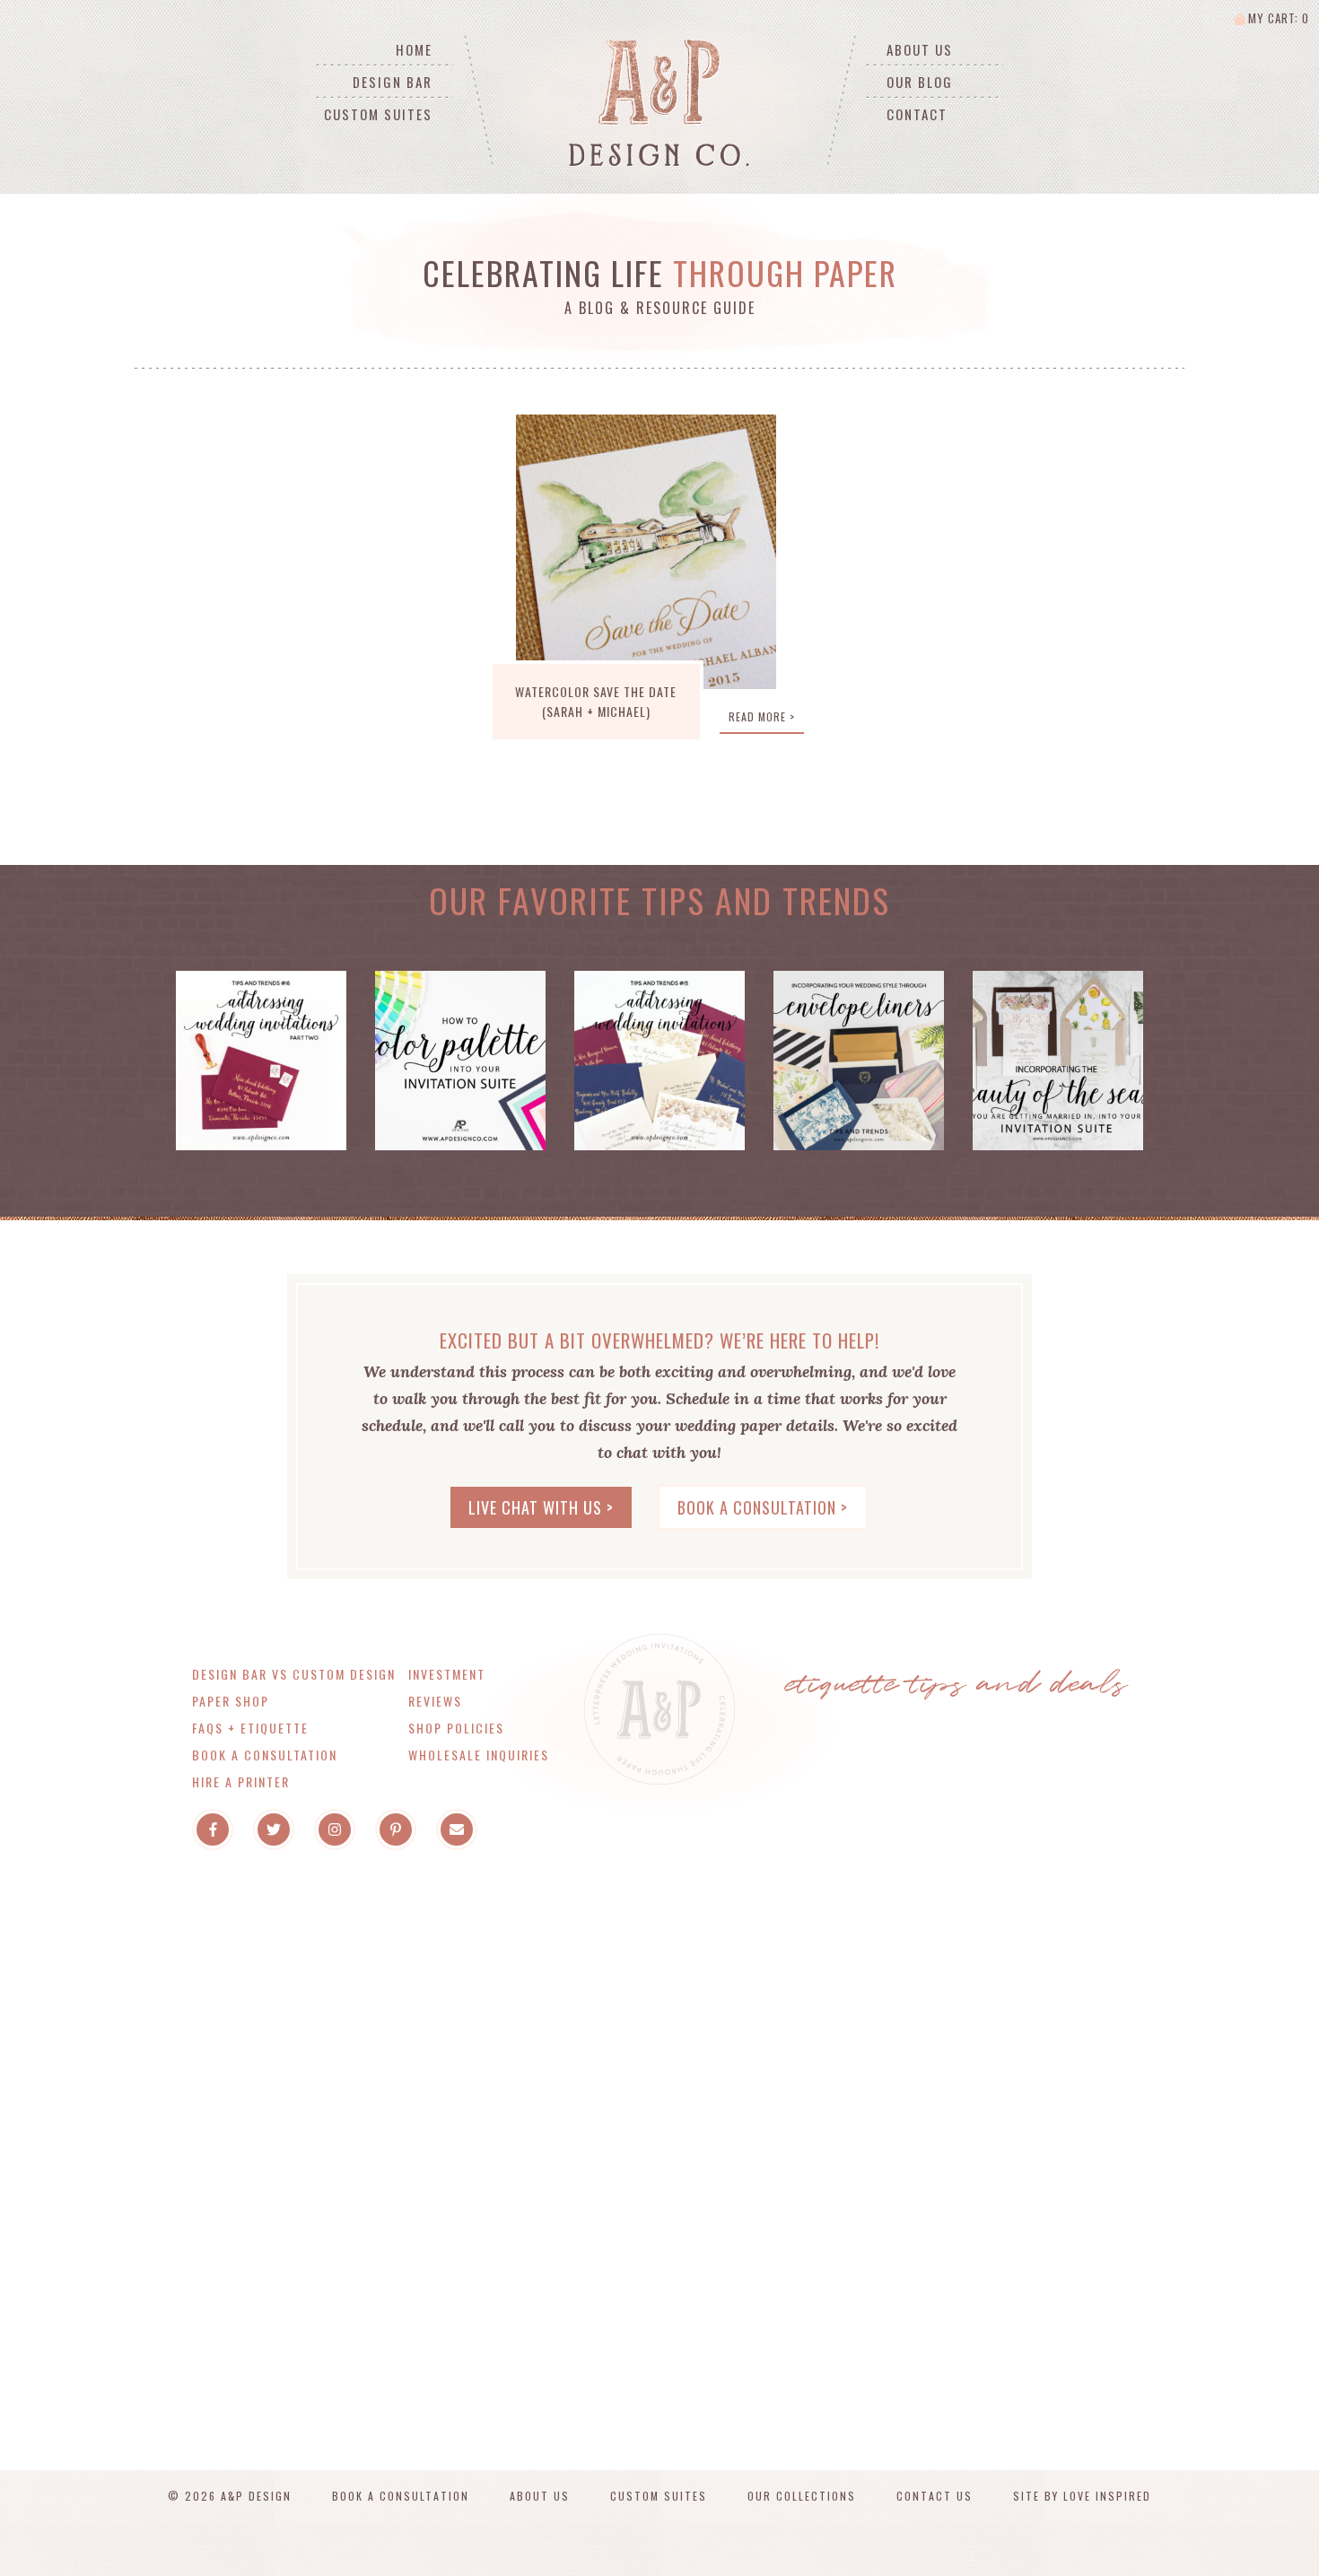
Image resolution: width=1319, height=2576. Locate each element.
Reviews (435, 1701)
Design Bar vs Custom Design (294, 1674)
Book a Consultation (265, 1755)
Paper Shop (231, 1701)
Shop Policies (456, 1728)
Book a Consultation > (763, 1507)
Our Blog (920, 82)
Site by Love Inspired (1082, 2496)
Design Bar (393, 82)
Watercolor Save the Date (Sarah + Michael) (596, 701)
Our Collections (802, 2496)
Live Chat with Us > (541, 1507)
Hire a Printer (241, 1781)
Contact (917, 114)
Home (414, 49)
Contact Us (935, 2496)
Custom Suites (378, 114)
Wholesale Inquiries (479, 1755)
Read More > (762, 716)
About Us (920, 49)
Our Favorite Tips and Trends (659, 900)
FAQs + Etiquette (250, 1728)
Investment (447, 1674)
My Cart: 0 (1277, 18)
